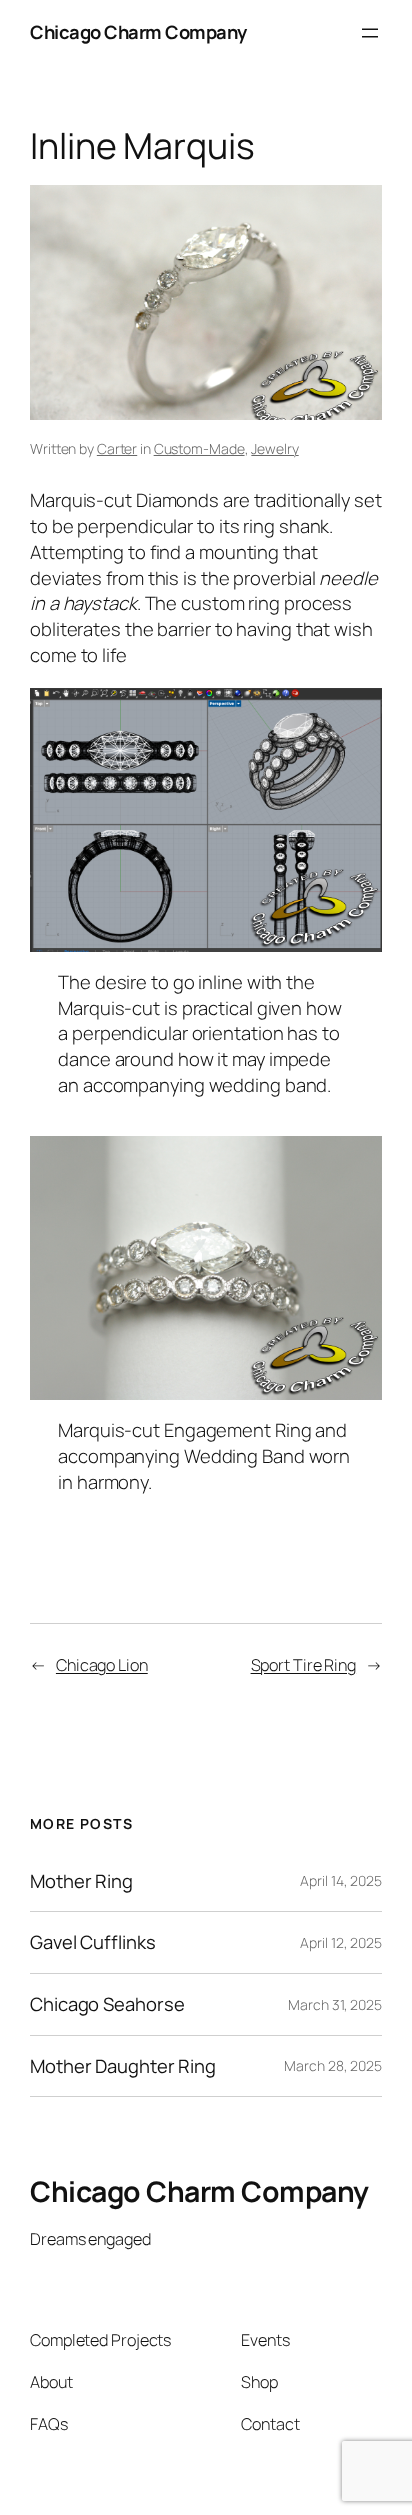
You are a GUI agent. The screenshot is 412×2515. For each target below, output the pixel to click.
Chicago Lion (102, 1665)
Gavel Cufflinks (93, 1942)
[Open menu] (370, 33)
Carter (117, 448)
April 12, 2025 (341, 1942)
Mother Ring (81, 1881)
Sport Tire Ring (304, 1665)
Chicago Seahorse (107, 2004)
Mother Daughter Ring (123, 2066)
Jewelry (274, 448)
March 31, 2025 (335, 2004)
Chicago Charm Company (138, 32)
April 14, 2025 (341, 1880)
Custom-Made (199, 448)
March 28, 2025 (333, 2065)
